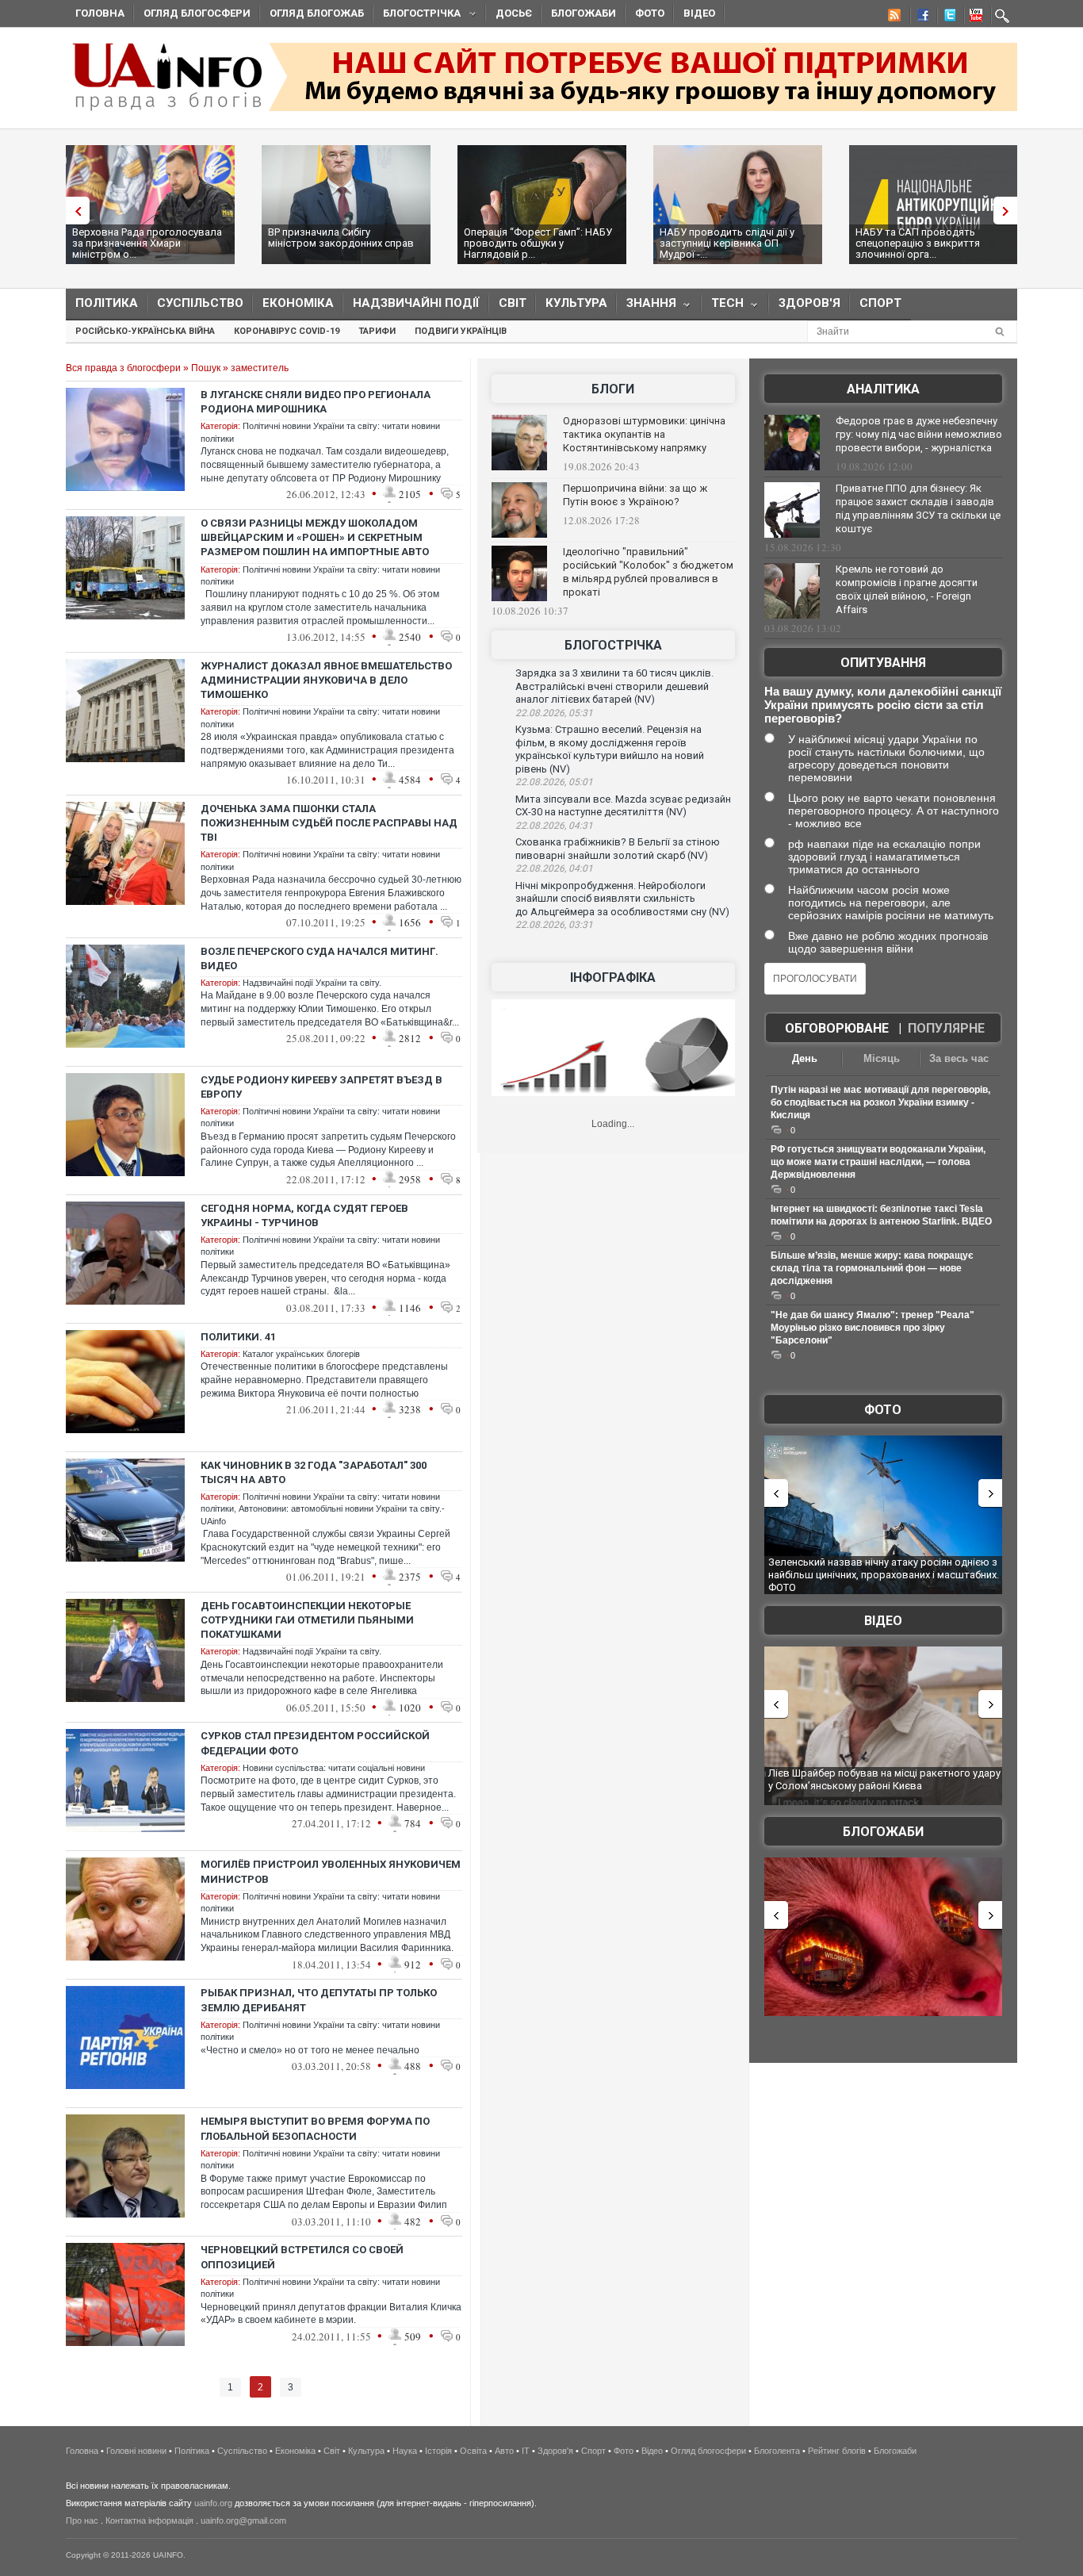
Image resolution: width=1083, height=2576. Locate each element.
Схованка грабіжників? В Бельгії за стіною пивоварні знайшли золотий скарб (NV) (618, 849)
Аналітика (883, 389)
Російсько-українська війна (145, 331)
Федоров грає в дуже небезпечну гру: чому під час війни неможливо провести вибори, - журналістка (919, 434)
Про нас (82, 2520)
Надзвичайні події (416, 303)
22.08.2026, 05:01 (554, 782)
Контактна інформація (149, 2520)
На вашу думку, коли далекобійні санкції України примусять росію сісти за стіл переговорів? (883, 705)
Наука (405, 2451)
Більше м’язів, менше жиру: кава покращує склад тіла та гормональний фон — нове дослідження (872, 1268)
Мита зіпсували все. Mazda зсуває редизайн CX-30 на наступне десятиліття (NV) (623, 806)
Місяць (882, 1058)
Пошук (206, 368)
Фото (650, 13)
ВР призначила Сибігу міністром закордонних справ (341, 238)
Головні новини (136, 2451)
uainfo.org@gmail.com (243, 2520)
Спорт (880, 303)
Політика (107, 303)
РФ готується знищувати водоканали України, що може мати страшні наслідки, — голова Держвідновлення (878, 1162)
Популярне (946, 1028)
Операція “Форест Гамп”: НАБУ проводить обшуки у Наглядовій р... (538, 243)
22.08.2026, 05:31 (554, 713)
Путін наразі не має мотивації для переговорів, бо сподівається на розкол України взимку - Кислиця (880, 1102)
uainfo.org (213, 2503)
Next (1009, 211)
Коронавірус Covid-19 (287, 331)
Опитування (883, 663)
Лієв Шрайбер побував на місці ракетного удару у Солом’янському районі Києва (884, 1779)
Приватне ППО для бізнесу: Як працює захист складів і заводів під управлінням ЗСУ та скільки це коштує (918, 508)
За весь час (959, 1058)
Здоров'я (809, 303)
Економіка (298, 303)
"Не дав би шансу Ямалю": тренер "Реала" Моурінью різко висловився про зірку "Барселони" (873, 1328)
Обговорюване (837, 1028)
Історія (438, 2451)
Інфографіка (613, 977)
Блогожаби (584, 13)
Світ (513, 303)
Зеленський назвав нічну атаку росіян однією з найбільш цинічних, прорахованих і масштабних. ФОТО (884, 1574)
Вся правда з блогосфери (123, 368)
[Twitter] (947, 17)
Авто (504, 2451)
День (805, 1058)
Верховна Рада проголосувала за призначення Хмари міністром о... (147, 243)
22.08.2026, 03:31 (554, 925)
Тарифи (377, 331)
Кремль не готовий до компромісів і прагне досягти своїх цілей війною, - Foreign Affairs (907, 589)
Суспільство (200, 303)
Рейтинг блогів (837, 2451)
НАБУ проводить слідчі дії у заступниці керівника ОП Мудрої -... (727, 243)
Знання (647, 307)
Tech (723, 307)
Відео (699, 13)
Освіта (473, 2451)
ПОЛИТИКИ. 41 (238, 1337)
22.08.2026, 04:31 (554, 826)
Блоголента (777, 2451)
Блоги (613, 389)
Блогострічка (417, 15)
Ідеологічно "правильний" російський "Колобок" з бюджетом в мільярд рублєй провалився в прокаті (648, 572)
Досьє (514, 13)
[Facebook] (920, 17)
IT (526, 2451)
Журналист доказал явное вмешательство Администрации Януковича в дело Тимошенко (326, 680)
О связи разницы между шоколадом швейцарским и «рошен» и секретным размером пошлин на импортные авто (315, 537)
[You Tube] (974, 17)
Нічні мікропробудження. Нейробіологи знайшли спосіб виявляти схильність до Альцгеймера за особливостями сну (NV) (622, 899)
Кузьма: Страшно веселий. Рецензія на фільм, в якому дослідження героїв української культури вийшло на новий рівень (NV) (610, 749)
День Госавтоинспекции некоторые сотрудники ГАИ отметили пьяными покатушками (307, 1620)
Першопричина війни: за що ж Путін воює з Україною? (635, 495)
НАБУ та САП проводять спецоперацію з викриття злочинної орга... (918, 243)
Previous (74, 211)
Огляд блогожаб (317, 13)
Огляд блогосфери (197, 13)
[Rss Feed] (893, 17)
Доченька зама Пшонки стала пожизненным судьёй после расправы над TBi (329, 823)
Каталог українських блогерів (301, 1354)
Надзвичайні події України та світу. (312, 983)
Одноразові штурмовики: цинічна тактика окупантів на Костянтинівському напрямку (644, 434)
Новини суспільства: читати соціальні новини (334, 1768)
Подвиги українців (461, 331)
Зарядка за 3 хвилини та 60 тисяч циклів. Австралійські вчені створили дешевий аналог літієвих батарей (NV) (614, 686)
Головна (100, 13)
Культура (576, 303)
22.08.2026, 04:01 (554, 868)
